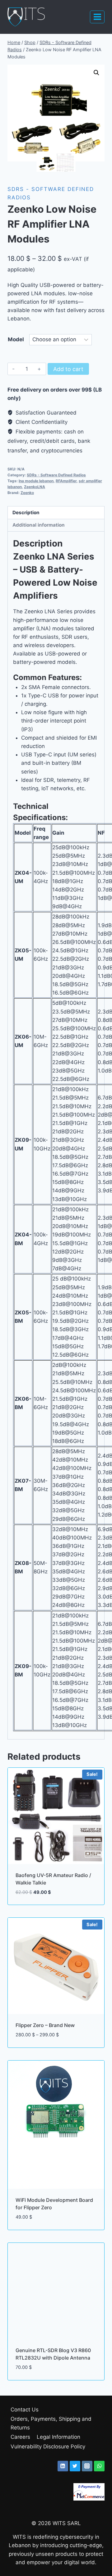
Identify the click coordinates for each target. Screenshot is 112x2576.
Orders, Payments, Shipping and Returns (51, 2423)
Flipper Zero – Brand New (45, 2025)
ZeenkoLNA (35, 487)
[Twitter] (75, 2466)
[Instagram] (87, 2466)
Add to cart (68, 369)
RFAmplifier (66, 481)
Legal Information (58, 2437)
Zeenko (27, 493)
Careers (20, 2437)
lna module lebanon (36, 481)
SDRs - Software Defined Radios (56, 475)
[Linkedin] (63, 2466)
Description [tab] (26, 512)
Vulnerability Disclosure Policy (48, 2447)
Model (16, 339)
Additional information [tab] (39, 525)
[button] (96, 73)
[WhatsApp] (99, 2466)
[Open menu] (97, 17)
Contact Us (25, 2410)
